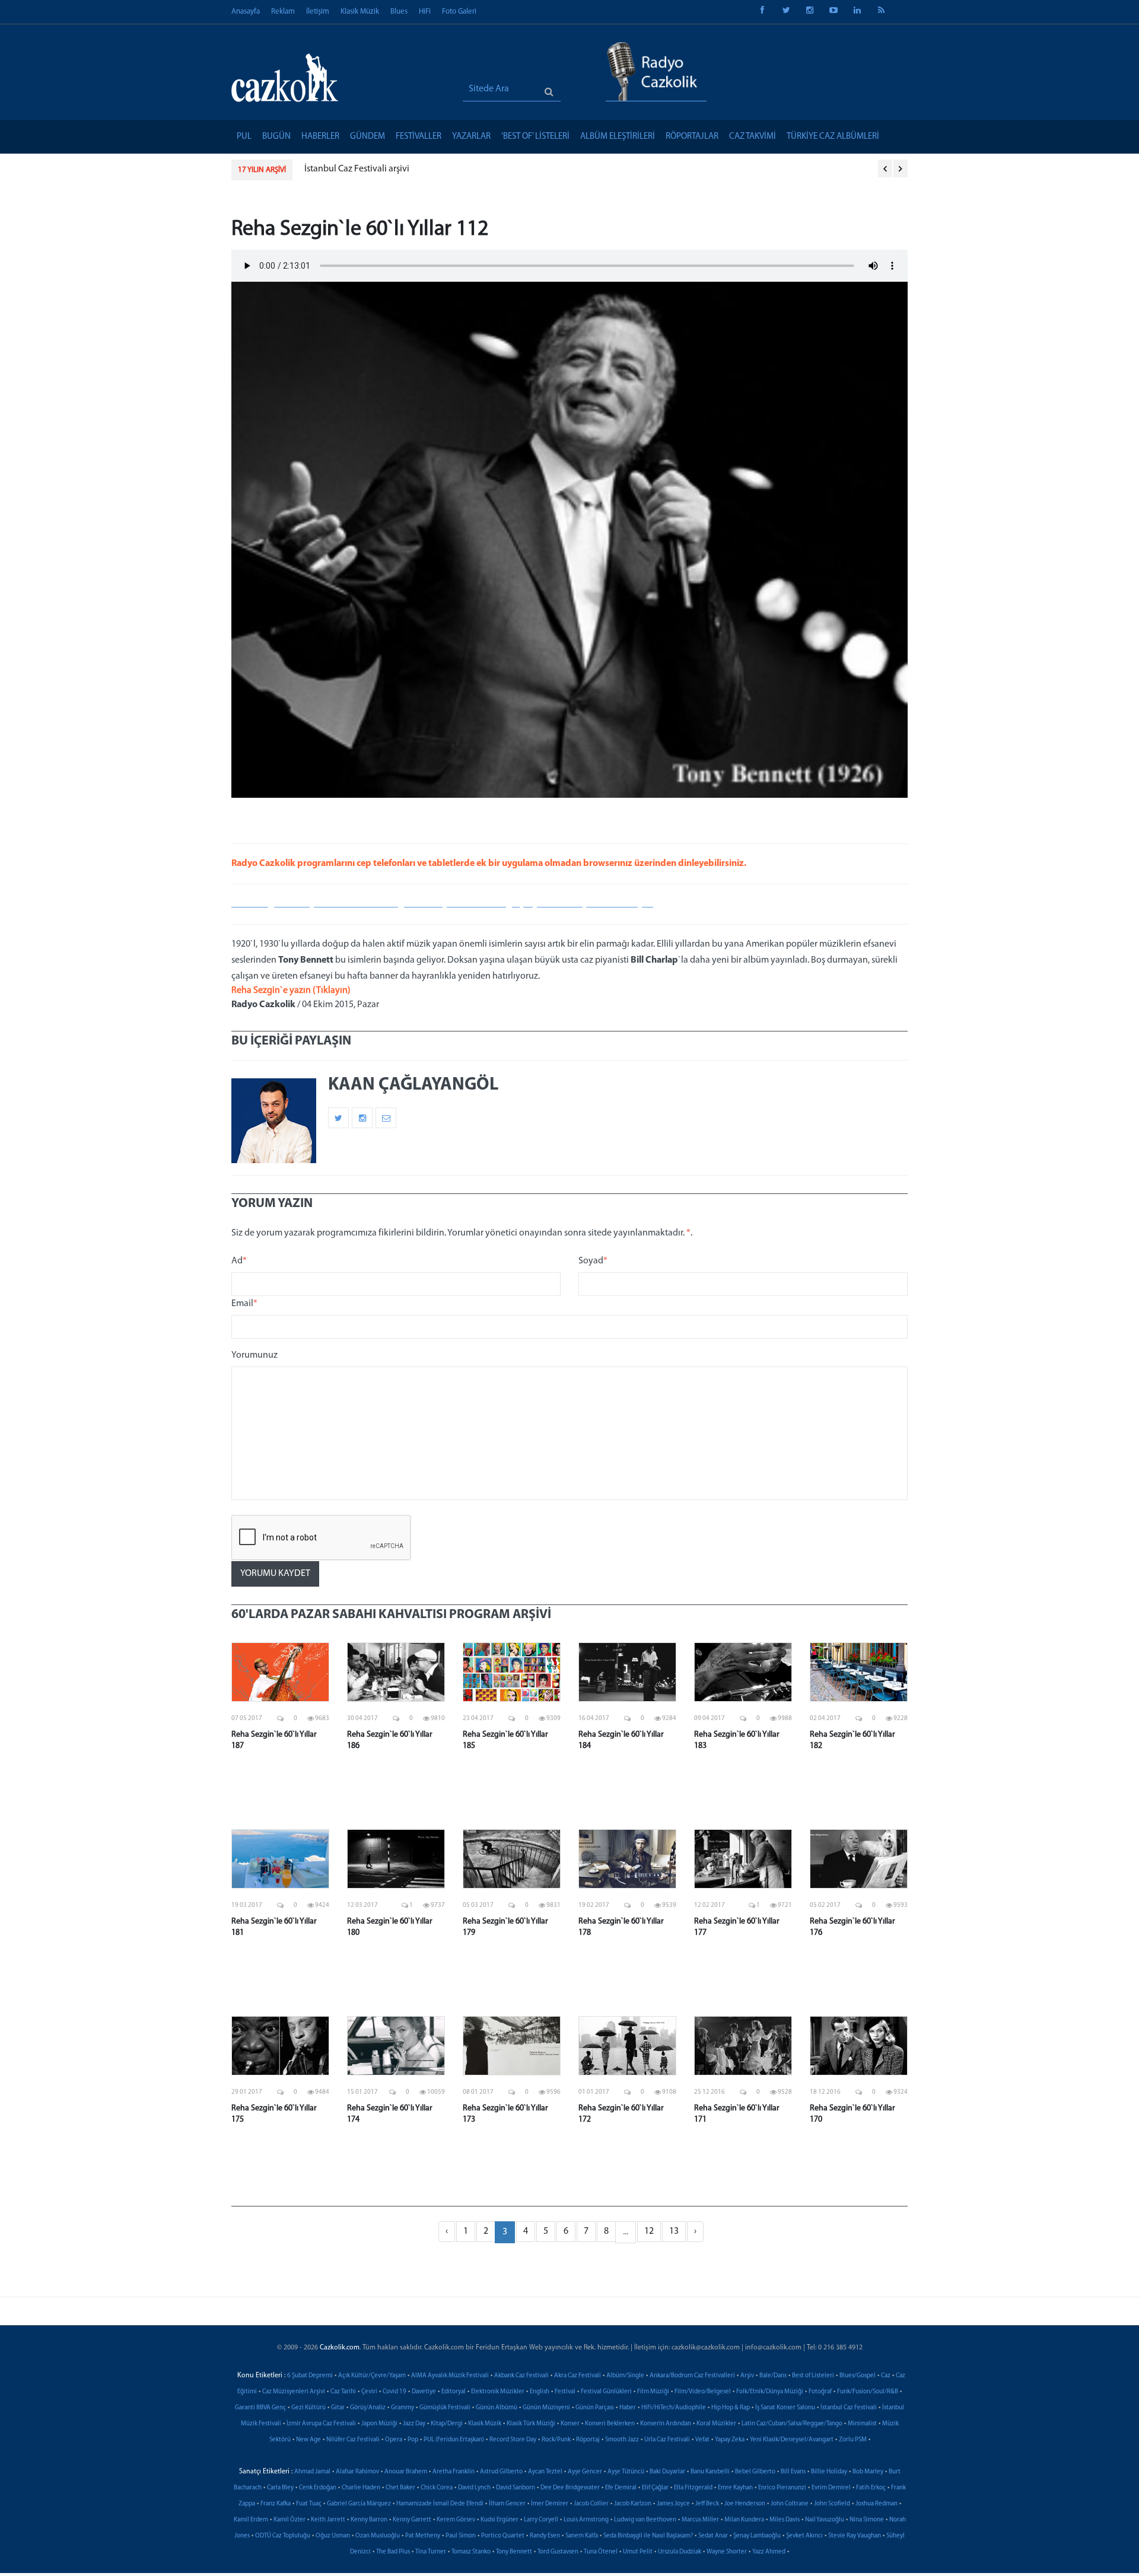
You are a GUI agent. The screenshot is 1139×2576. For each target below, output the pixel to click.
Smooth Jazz (622, 2440)
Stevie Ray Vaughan (855, 2536)
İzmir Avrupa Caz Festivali (321, 2424)
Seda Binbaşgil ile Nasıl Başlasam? (648, 2536)
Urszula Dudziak (680, 2552)
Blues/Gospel (858, 2376)
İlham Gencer (507, 2504)
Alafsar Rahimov (357, 2472)
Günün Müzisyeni (546, 2408)
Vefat (702, 2440)
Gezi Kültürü (308, 2408)
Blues (399, 12)
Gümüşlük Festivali (445, 2408)
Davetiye (424, 2392)
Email (244, 1304)
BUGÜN (276, 137)
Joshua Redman (876, 2504)
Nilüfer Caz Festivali (353, 2440)
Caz (886, 2376)
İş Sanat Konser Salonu (785, 2408)
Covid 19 (394, 2392)
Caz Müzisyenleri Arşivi (294, 2392)
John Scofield (832, 2504)
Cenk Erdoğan (318, 2488)
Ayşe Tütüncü (626, 2472)
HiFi (425, 12)
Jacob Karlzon (633, 2504)
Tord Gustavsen (558, 2552)
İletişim (318, 12)
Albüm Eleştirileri (618, 137)
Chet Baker (400, 2488)
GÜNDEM (368, 137)
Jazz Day (414, 2424)
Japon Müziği (379, 2424)
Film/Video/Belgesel (703, 2392)
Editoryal (454, 2392)
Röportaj (588, 2440)
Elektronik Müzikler (498, 2392)
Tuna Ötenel (601, 2552)
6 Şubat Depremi (310, 2376)
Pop (413, 2440)
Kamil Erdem (251, 2520)
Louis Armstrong (586, 2520)
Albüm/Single (625, 2376)
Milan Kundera (744, 2520)
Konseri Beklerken (610, 2424)
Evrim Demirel (831, 2488)
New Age (308, 2440)
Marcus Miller (700, 2520)
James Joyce (673, 2504)
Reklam (283, 12)
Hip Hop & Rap (731, 2408)
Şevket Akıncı (804, 2536)
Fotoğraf (820, 2392)
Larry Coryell (541, 2520)
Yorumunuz (254, 1355)
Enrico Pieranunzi (782, 2488)
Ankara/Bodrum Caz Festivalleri (692, 2376)
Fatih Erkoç (871, 2488)
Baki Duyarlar (667, 2472)
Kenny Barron (369, 2520)
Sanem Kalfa (582, 2536)
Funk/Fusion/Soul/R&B (868, 2392)
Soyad (593, 1261)
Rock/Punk (556, 2440)
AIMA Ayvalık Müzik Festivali (450, 2376)
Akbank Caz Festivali (521, 2376)
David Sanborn (516, 2488)
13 (674, 2231)
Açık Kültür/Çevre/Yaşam (372, 2376)
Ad (239, 1261)
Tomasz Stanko (471, 2552)
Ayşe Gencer (585, 2472)
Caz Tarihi (343, 2392)
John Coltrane (790, 2504)
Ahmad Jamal (312, 2472)
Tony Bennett (514, 2552)
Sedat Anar (713, 2536)
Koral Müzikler (716, 2424)
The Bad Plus (393, 2552)
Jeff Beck (707, 2504)
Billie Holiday (829, 2472)
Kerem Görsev (456, 2520)
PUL (244, 137)
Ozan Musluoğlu (378, 2536)
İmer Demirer (550, 2504)
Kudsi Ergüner (499, 2520)
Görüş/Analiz (368, 2408)
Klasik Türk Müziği (531, 2424)
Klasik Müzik (360, 12)
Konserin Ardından (666, 2424)
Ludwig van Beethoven (645, 2520)
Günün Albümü (497, 2408)
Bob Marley (868, 2472)
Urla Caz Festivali (667, 2440)
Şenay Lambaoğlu (757, 2536)
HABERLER (320, 137)
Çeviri (369, 2392)
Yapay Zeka (730, 2440)
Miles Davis (785, 2520)
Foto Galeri (459, 12)
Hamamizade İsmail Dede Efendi (440, 2504)
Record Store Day (513, 2440)
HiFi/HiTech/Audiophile (674, 2408)
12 (649, 2231)
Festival (565, 2392)
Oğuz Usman (333, 2536)
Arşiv (747, 2376)
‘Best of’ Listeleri (535, 137)
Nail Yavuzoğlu (825, 2520)
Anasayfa (246, 12)
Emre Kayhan (735, 2488)
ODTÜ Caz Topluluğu (283, 2536)
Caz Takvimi (753, 137)
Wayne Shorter (727, 2552)
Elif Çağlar (655, 2488)
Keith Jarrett (328, 2520)
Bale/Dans (773, 2376)
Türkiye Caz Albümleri (833, 137)
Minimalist (862, 2424)
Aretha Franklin (454, 2472)
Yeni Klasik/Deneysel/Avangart (792, 2440)
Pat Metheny (423, 2536)
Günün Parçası (595, 2408)
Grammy (403, 2408)
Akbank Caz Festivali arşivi (356, 169)
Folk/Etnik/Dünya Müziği (770, 2392)
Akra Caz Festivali (578, 2376)
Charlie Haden (361, 2488)
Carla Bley (280, 2488)
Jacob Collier (591, 2504)
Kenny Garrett (412, 2520)
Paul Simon (461, 2536)
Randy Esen (545, 2536)
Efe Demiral (621, 2488)
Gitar (338, 2408)
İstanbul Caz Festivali (849, 2408)
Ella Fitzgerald (693, 2488)
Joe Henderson (745, 2504)
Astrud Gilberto (501, 2472)
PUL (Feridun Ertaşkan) (454, 2440)
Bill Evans (793, 2472)
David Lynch (474, 2488)
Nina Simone (867, 2520)
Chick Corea (437, 2488)
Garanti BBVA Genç (260, 2408)
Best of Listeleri (813, 2376)
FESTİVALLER (419, 137)
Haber (628, 2408)
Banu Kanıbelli (710, 2472)
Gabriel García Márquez (359, 2504)
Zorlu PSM (853, 2440)
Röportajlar (692, 137)
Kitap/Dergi (447, 2424)
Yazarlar (471, 137)
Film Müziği (653, 2392)
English (540, 2392)
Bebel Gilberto (755, 2472)
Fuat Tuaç (309, 2504)
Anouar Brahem (406, 2472)
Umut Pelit (638, 2552)
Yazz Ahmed (769, 2552)
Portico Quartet (503, 2536)
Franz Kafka (276, 2504)
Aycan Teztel (545, 2472)
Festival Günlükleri (606, 2392)
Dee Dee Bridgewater (570, 2488)
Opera (394, 2440)
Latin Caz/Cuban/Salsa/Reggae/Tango (792, 2424)
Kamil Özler (289, 2520)
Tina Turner (431, 2552)
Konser (570, 2424)
